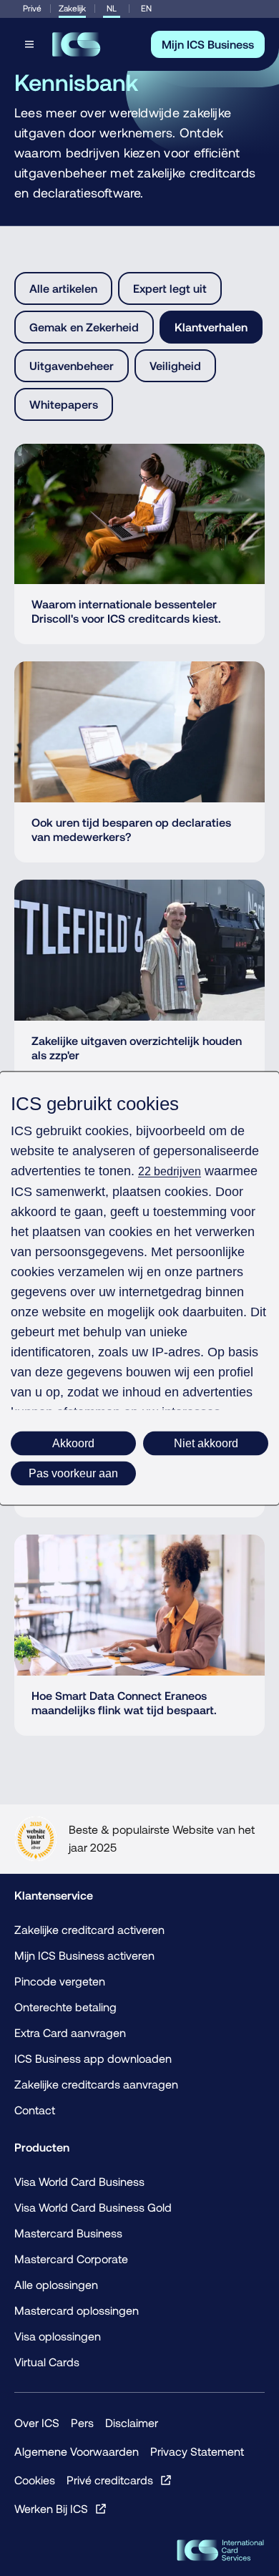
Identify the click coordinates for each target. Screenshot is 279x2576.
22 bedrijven (170, 1171)
